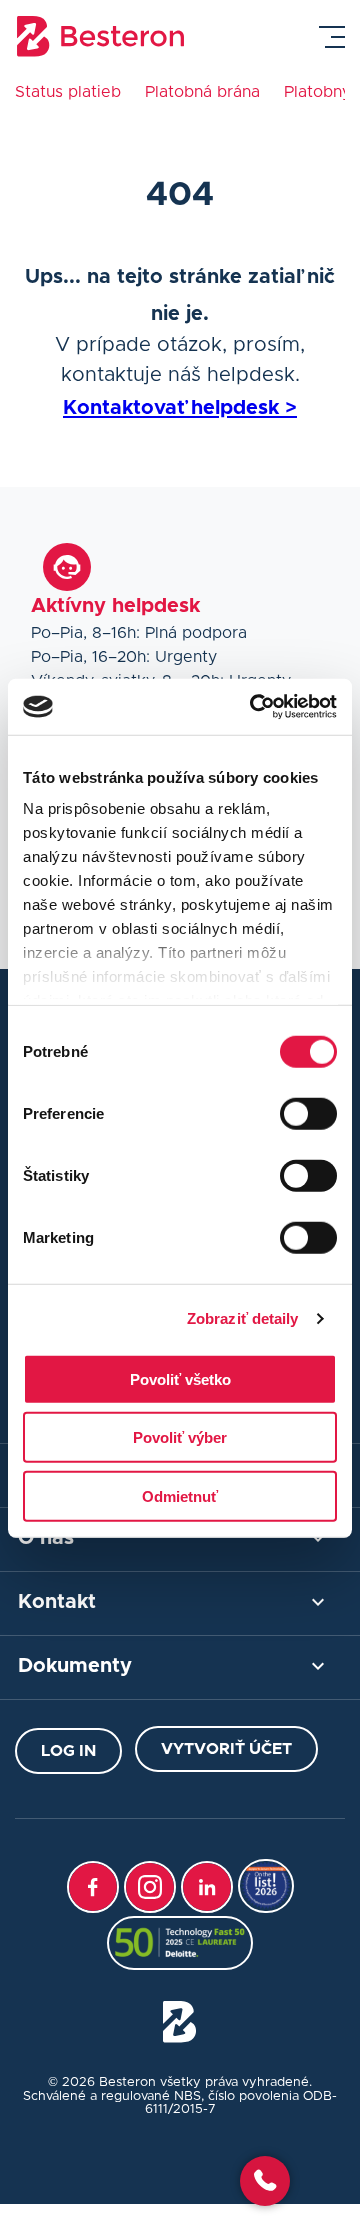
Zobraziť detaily (243, 1318)
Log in (68, 1751)
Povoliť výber (180, 1437)
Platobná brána (202, 92)
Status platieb (68, 92)
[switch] (308, 1113)
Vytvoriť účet (226, 1749)
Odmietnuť (180, 1495)
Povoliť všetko (180, 1378)
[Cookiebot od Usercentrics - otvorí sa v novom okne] (254, 707)
